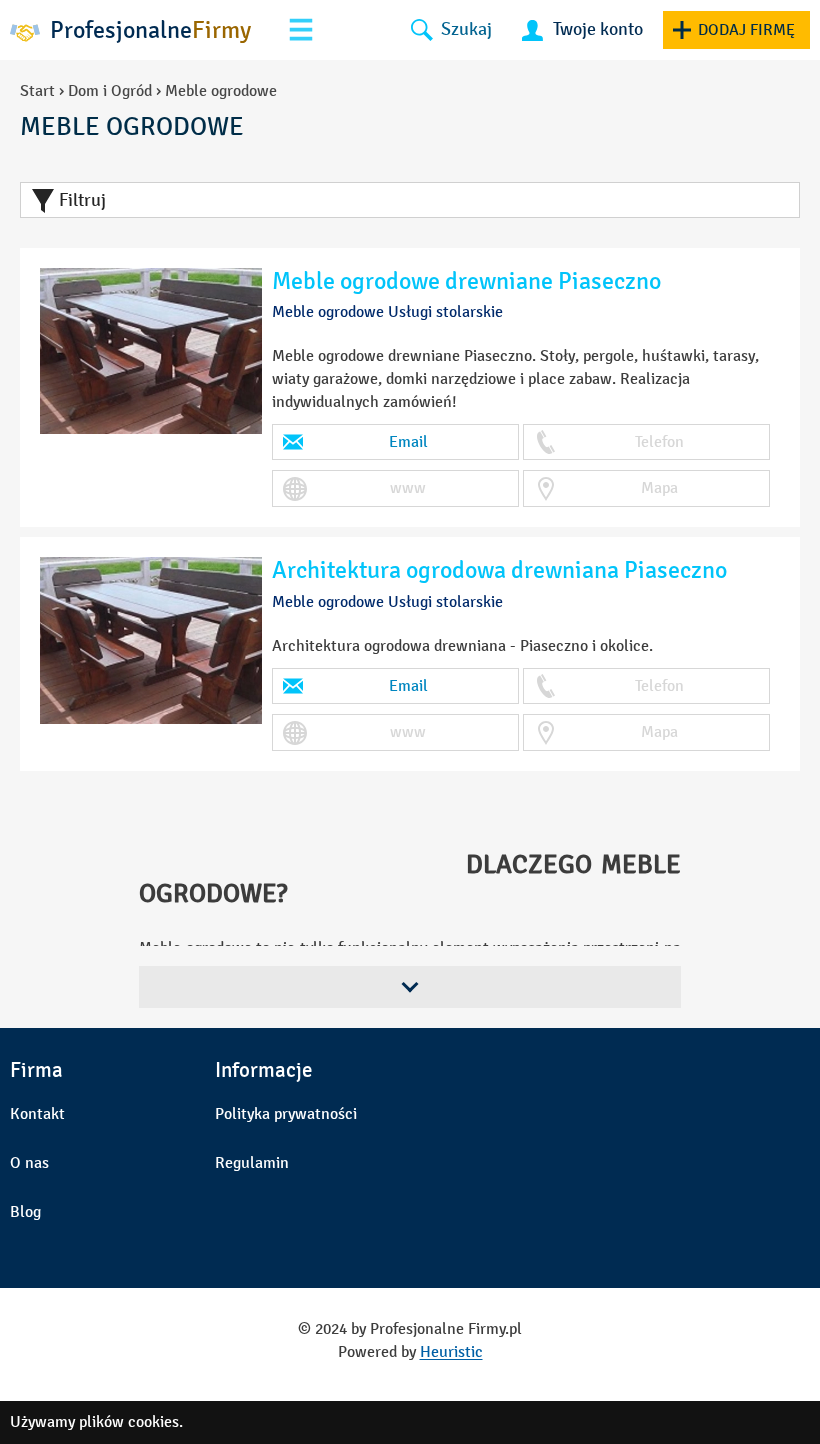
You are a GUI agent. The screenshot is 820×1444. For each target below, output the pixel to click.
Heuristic (451, 1351)
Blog (25, 1211)
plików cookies (129, 1421)
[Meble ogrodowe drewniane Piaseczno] (151, 351)
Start (37, 90)
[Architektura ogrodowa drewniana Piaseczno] (151, 640)
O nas (29, 1162)
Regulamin (252, 1162)
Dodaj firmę (746, 29)
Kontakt (37, 1113)
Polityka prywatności (286, 1113)
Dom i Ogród (110, 90)
